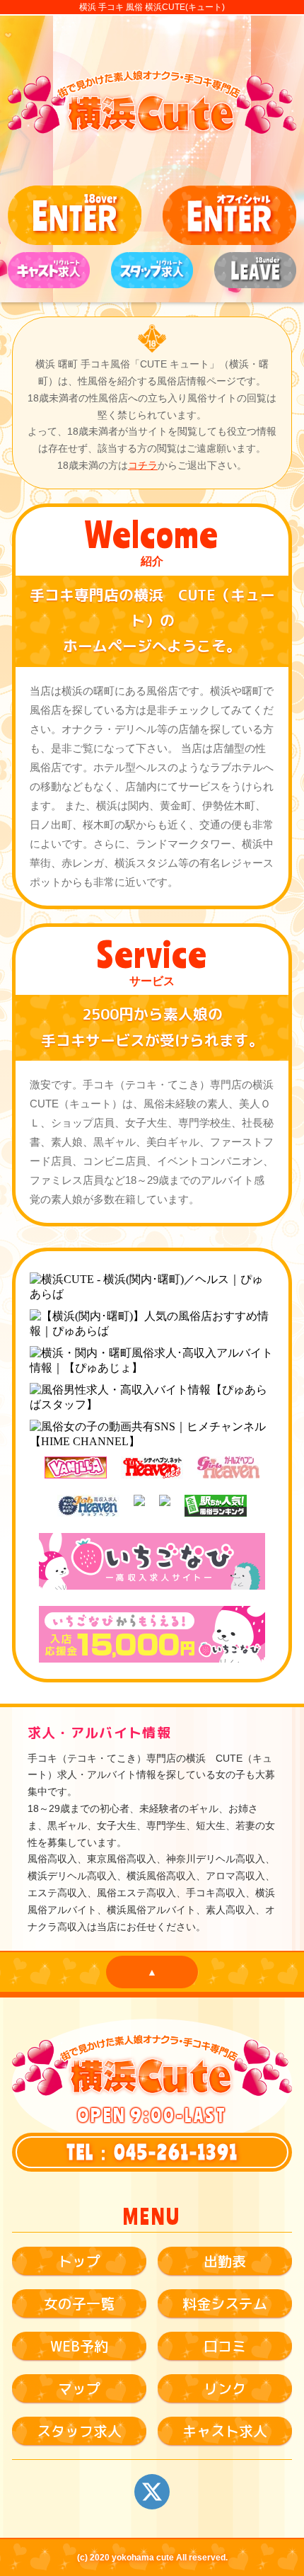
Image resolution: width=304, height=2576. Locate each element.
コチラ (143, 465)
